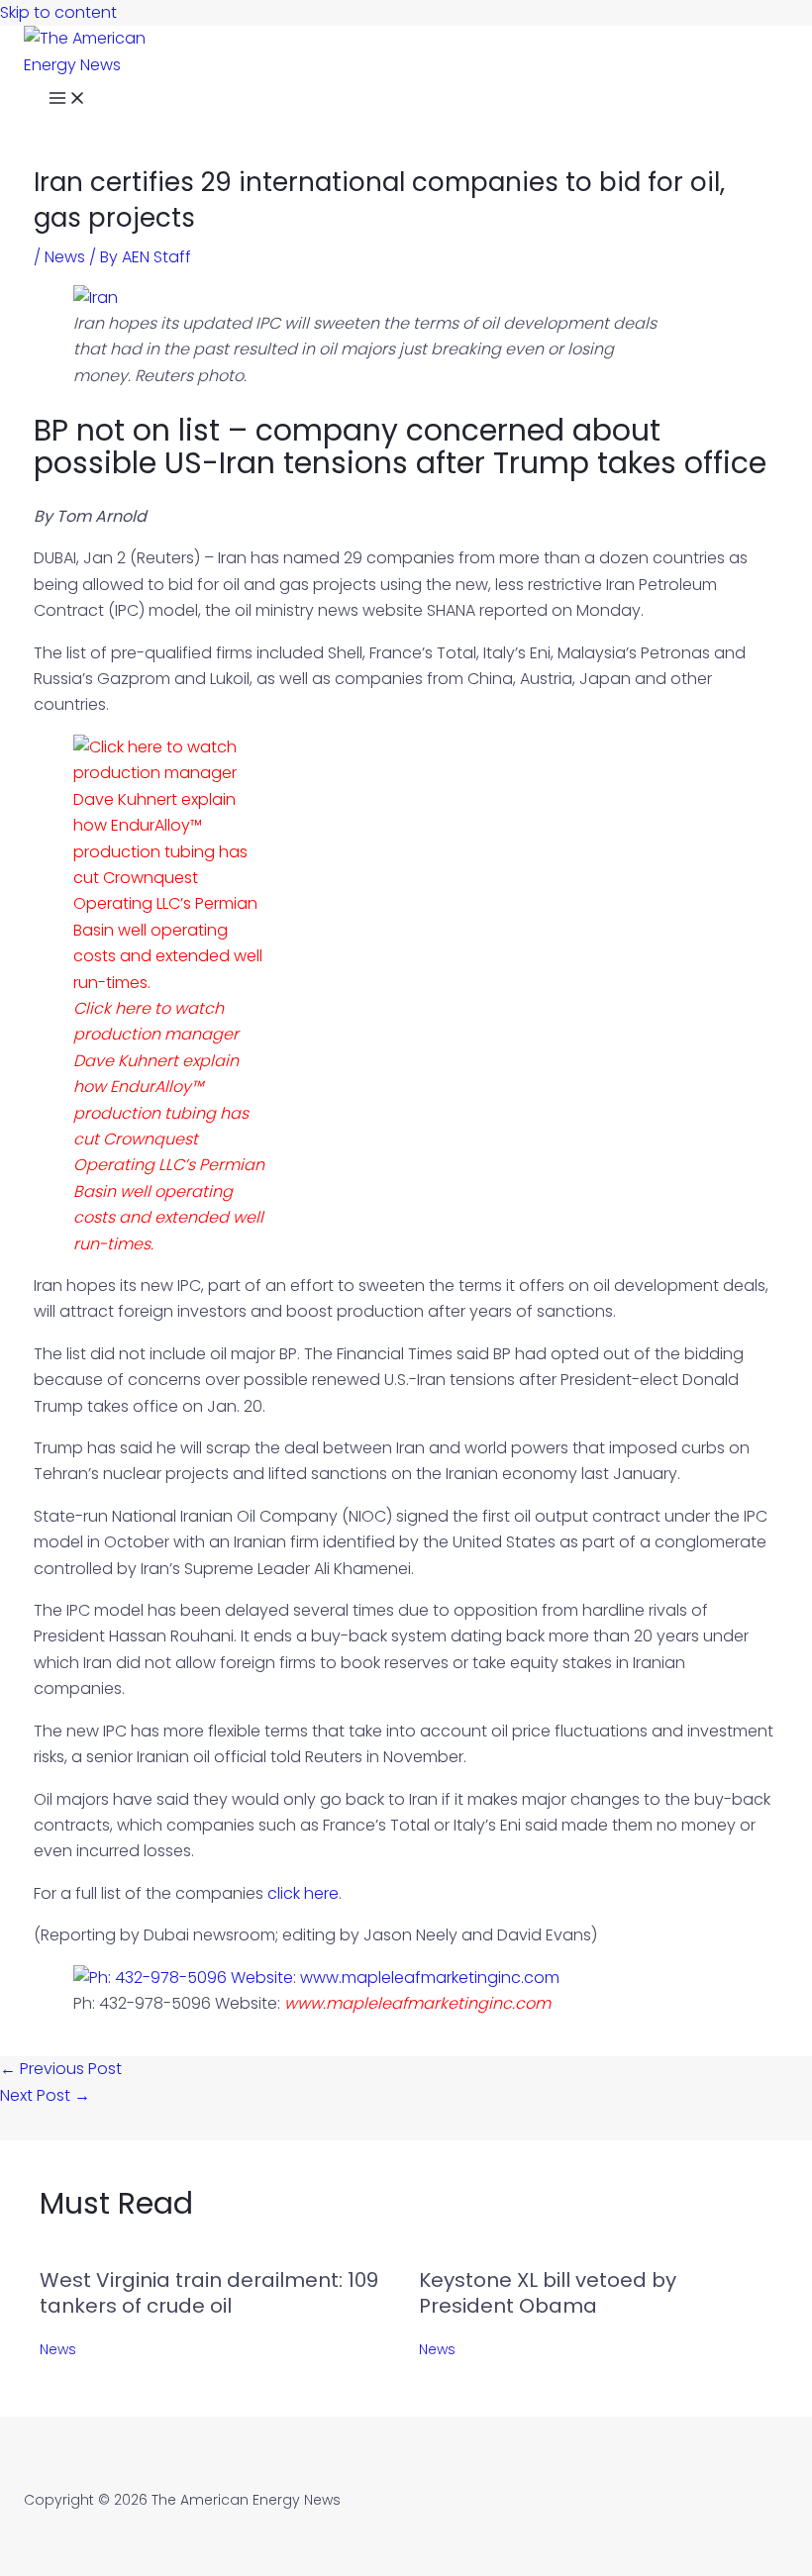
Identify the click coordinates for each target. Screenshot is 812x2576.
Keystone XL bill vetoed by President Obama (548, 2293)
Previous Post (61, 2069)
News (65, 257)
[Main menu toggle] (67, 100)
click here (303, 1893)
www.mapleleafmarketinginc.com (417, 2003)
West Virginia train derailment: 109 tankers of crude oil (209, 2293)
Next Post (45, 2095)
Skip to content (58, 12)
